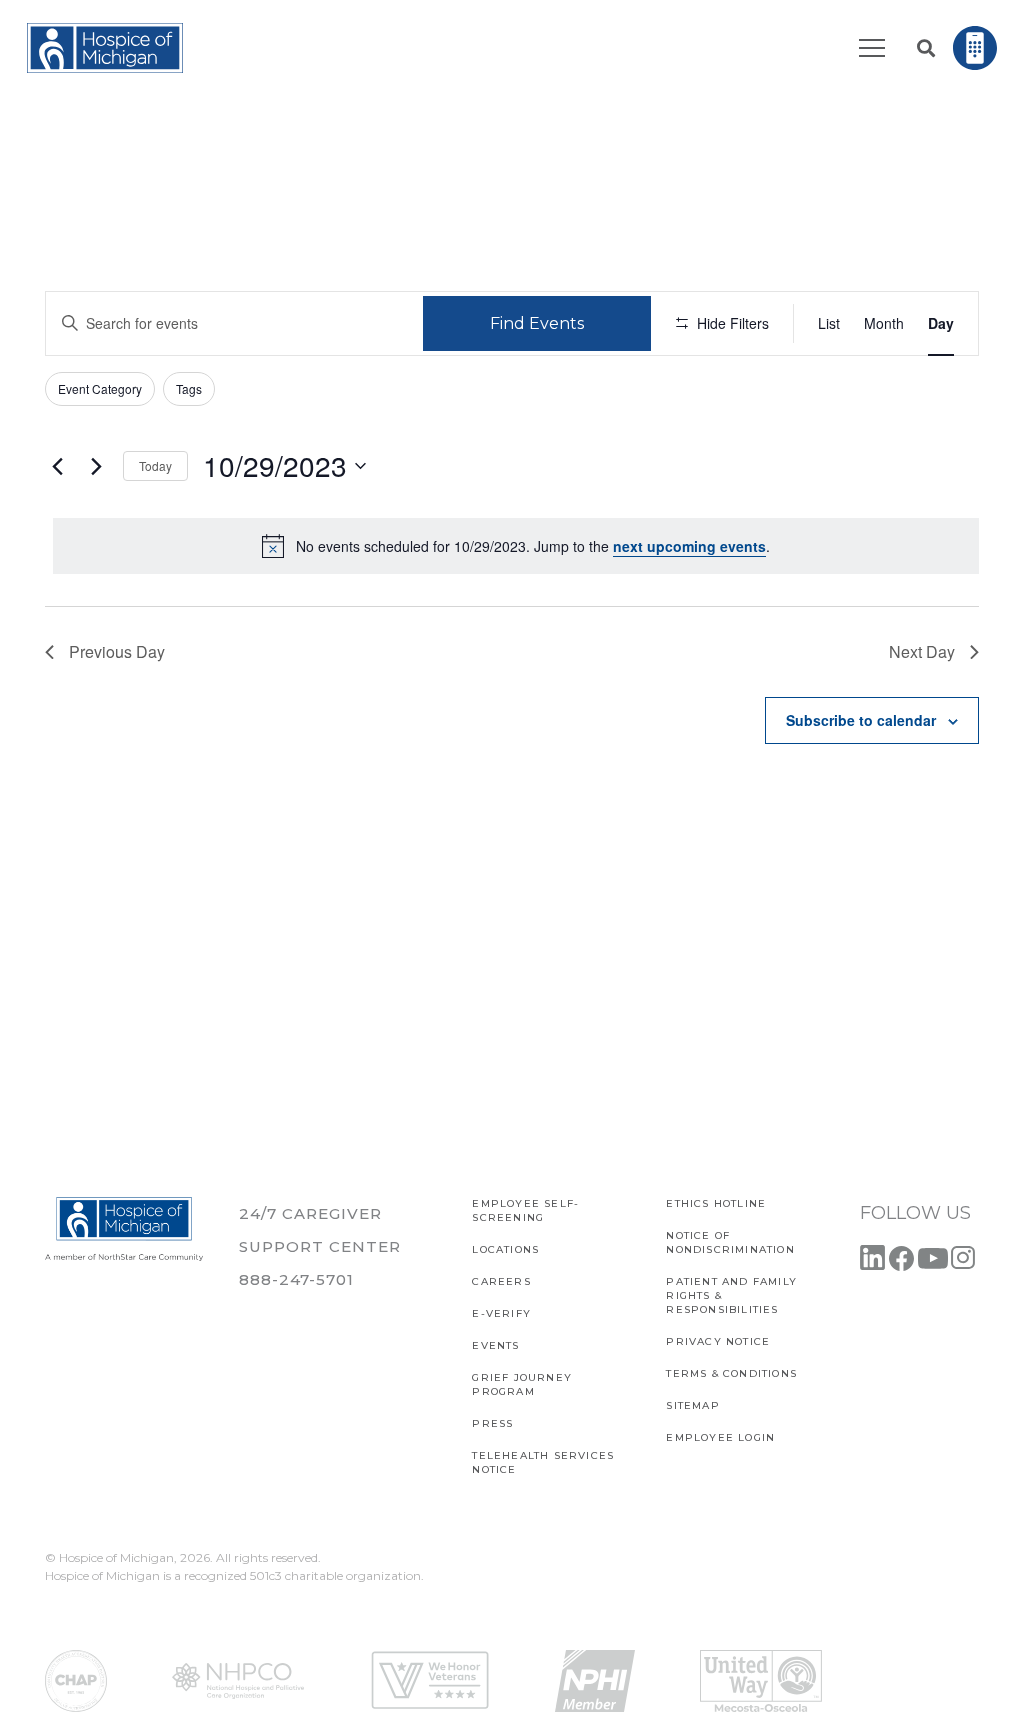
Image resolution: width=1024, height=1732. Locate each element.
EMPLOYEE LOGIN (720, 1437)
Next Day (922, 651)
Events (495, 1345)
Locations (505, 1249)
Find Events (537, 323)
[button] (926, 48)
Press (492, 1423)
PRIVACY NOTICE (718, 1341)
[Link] (105, 48)
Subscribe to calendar (861, 720)
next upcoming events (689, 546)
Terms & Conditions (731, 1373)
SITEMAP (692, 1405)
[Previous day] (57, 466)
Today (155, 465)
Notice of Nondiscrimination (730, 1242)
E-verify (501, 1313)
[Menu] (872, 48)
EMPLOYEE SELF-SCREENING (525, 1210)
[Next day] (96, 466)
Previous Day (117, 651)
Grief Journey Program (522, 1384)
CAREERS (501, 1281)
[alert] (516, 546)
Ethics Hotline (716, 1203)
